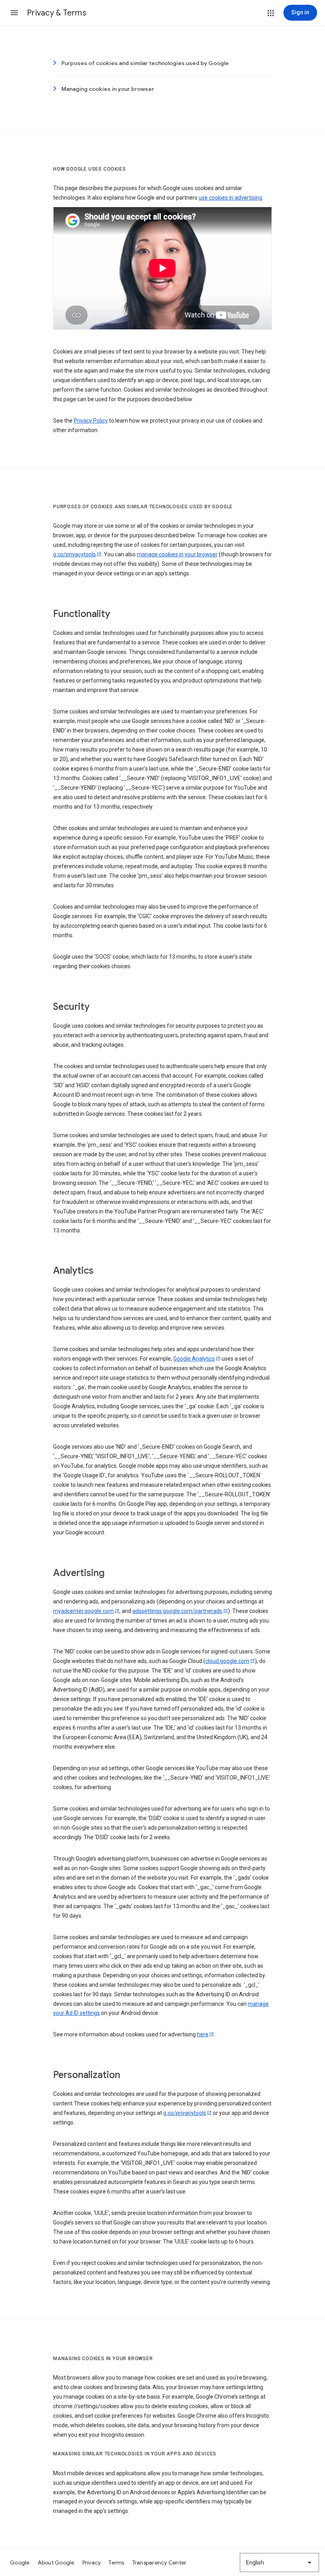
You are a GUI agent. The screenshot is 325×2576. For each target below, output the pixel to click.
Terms (116, 2563)
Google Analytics (194, 1359)
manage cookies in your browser (177, 554)
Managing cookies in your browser (108, 89)
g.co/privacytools (75, 554)
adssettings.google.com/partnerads (177, 1611)
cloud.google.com (227, 1661)
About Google (56, 2563)
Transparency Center (160, 2563)
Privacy (92, 2563)
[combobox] (279, 2563)
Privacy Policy (91, 421)
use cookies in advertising (230, 198)
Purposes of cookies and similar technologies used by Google (145, 63)
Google (20, 2563)
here (203, 2034)
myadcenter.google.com (83, 1611)
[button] (14, 13)
